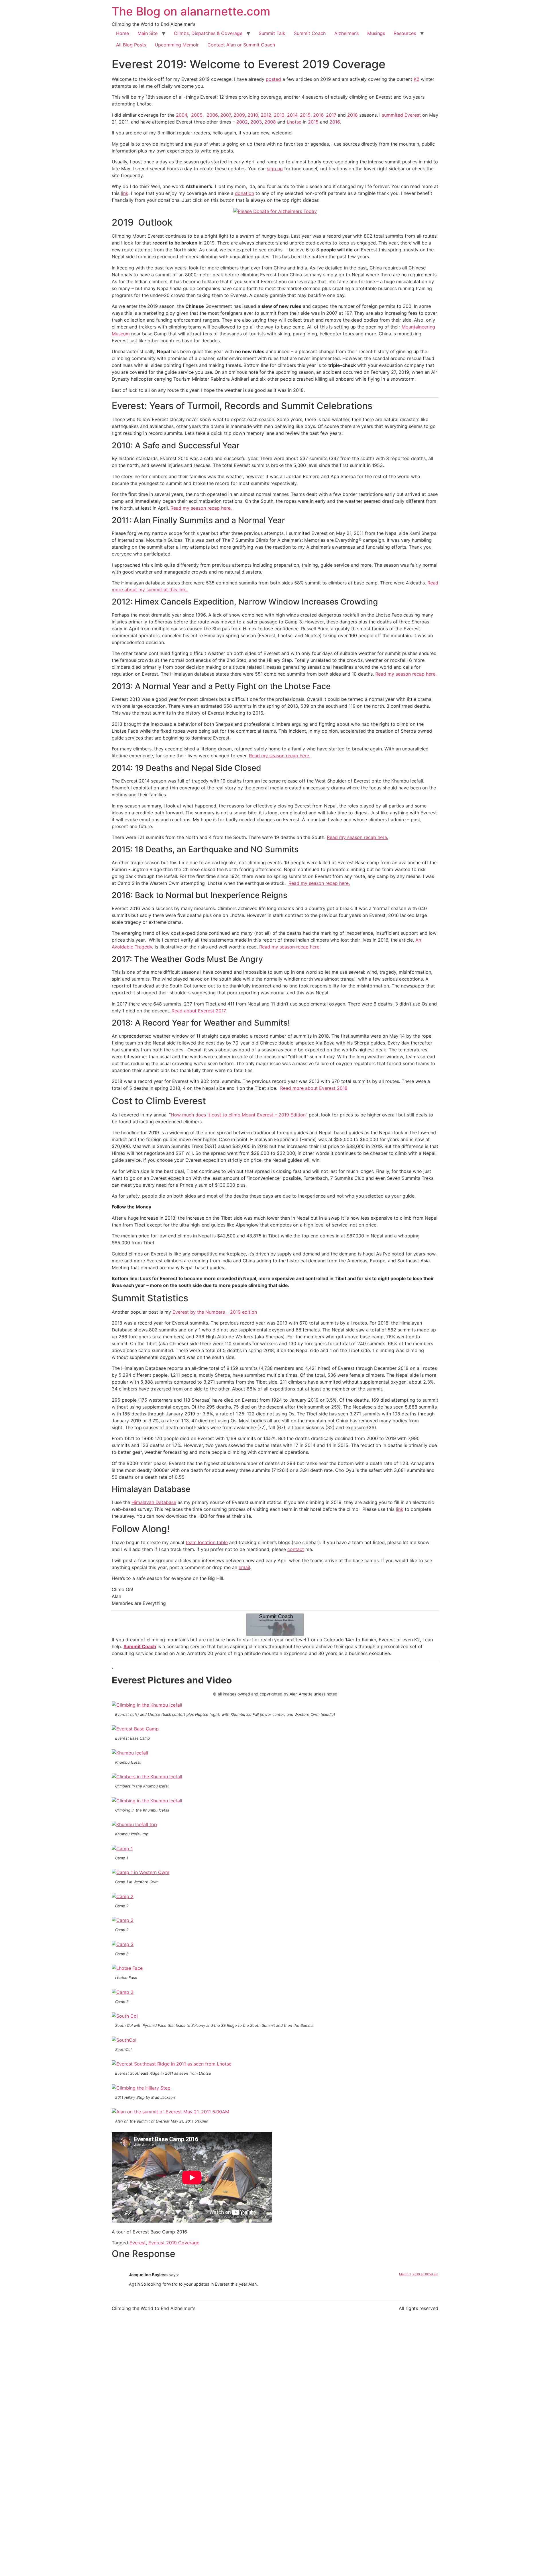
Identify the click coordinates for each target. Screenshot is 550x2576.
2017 (331, 115)
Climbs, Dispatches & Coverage (208, 33)
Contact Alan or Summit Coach (241, 45)
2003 (256, 122)
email (244, 1567)
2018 (352, 115)
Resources (405, 33)
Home (122, 33)
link (125, 193)
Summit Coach (310, 33)
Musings (376, 33)
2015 (313, 122)
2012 (266, 115)
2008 (270, 122)
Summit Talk (272, 33)
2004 (181, 115)
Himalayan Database (154, 1502)
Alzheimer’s (346, 33)
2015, (306, 115)
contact (296, 1549)
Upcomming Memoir (177, 45)
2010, (253, 115)
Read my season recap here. (201, 508)
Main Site (148, 33)
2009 (239, 115)
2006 (212, 115)
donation (244, 193)
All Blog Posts (131, 45)
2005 (197, 115)
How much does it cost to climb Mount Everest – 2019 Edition (238, 1115)
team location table (207, 1542)
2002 (242, 122)
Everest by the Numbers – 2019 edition (215, 1312)
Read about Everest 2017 (199, 1011)
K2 (417, 79)
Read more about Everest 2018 (314, 1088)
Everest (138, 2243)
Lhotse (294, 122)
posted (273, 79)
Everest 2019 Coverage (174, 2243)
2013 (279, 115)
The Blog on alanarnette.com (191, 11)
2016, (319, 115)
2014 (292, 115)
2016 (335, 122)
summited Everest (402, 115)
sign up (275, 169)
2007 (226, 115)
